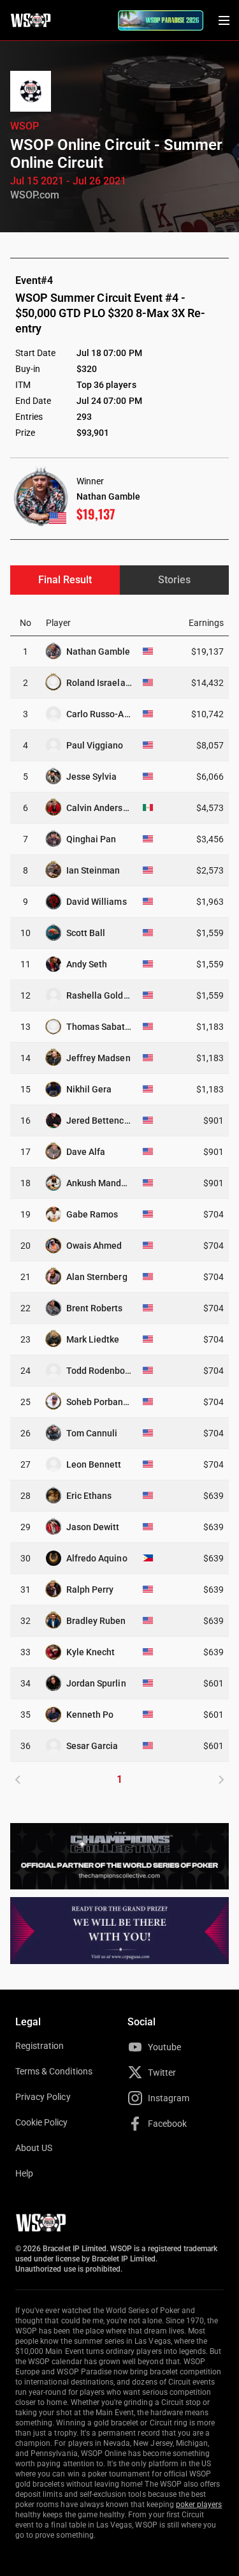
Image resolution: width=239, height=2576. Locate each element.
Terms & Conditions (54, 2071)
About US (34, 2148)
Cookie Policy (42, 2122)
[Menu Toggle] (224, 20)
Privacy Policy (43, 2097)
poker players (199, 2505)
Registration (40, 2046)
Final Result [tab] (65, 580)
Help (24, 2173)
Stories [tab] (174, 580)
